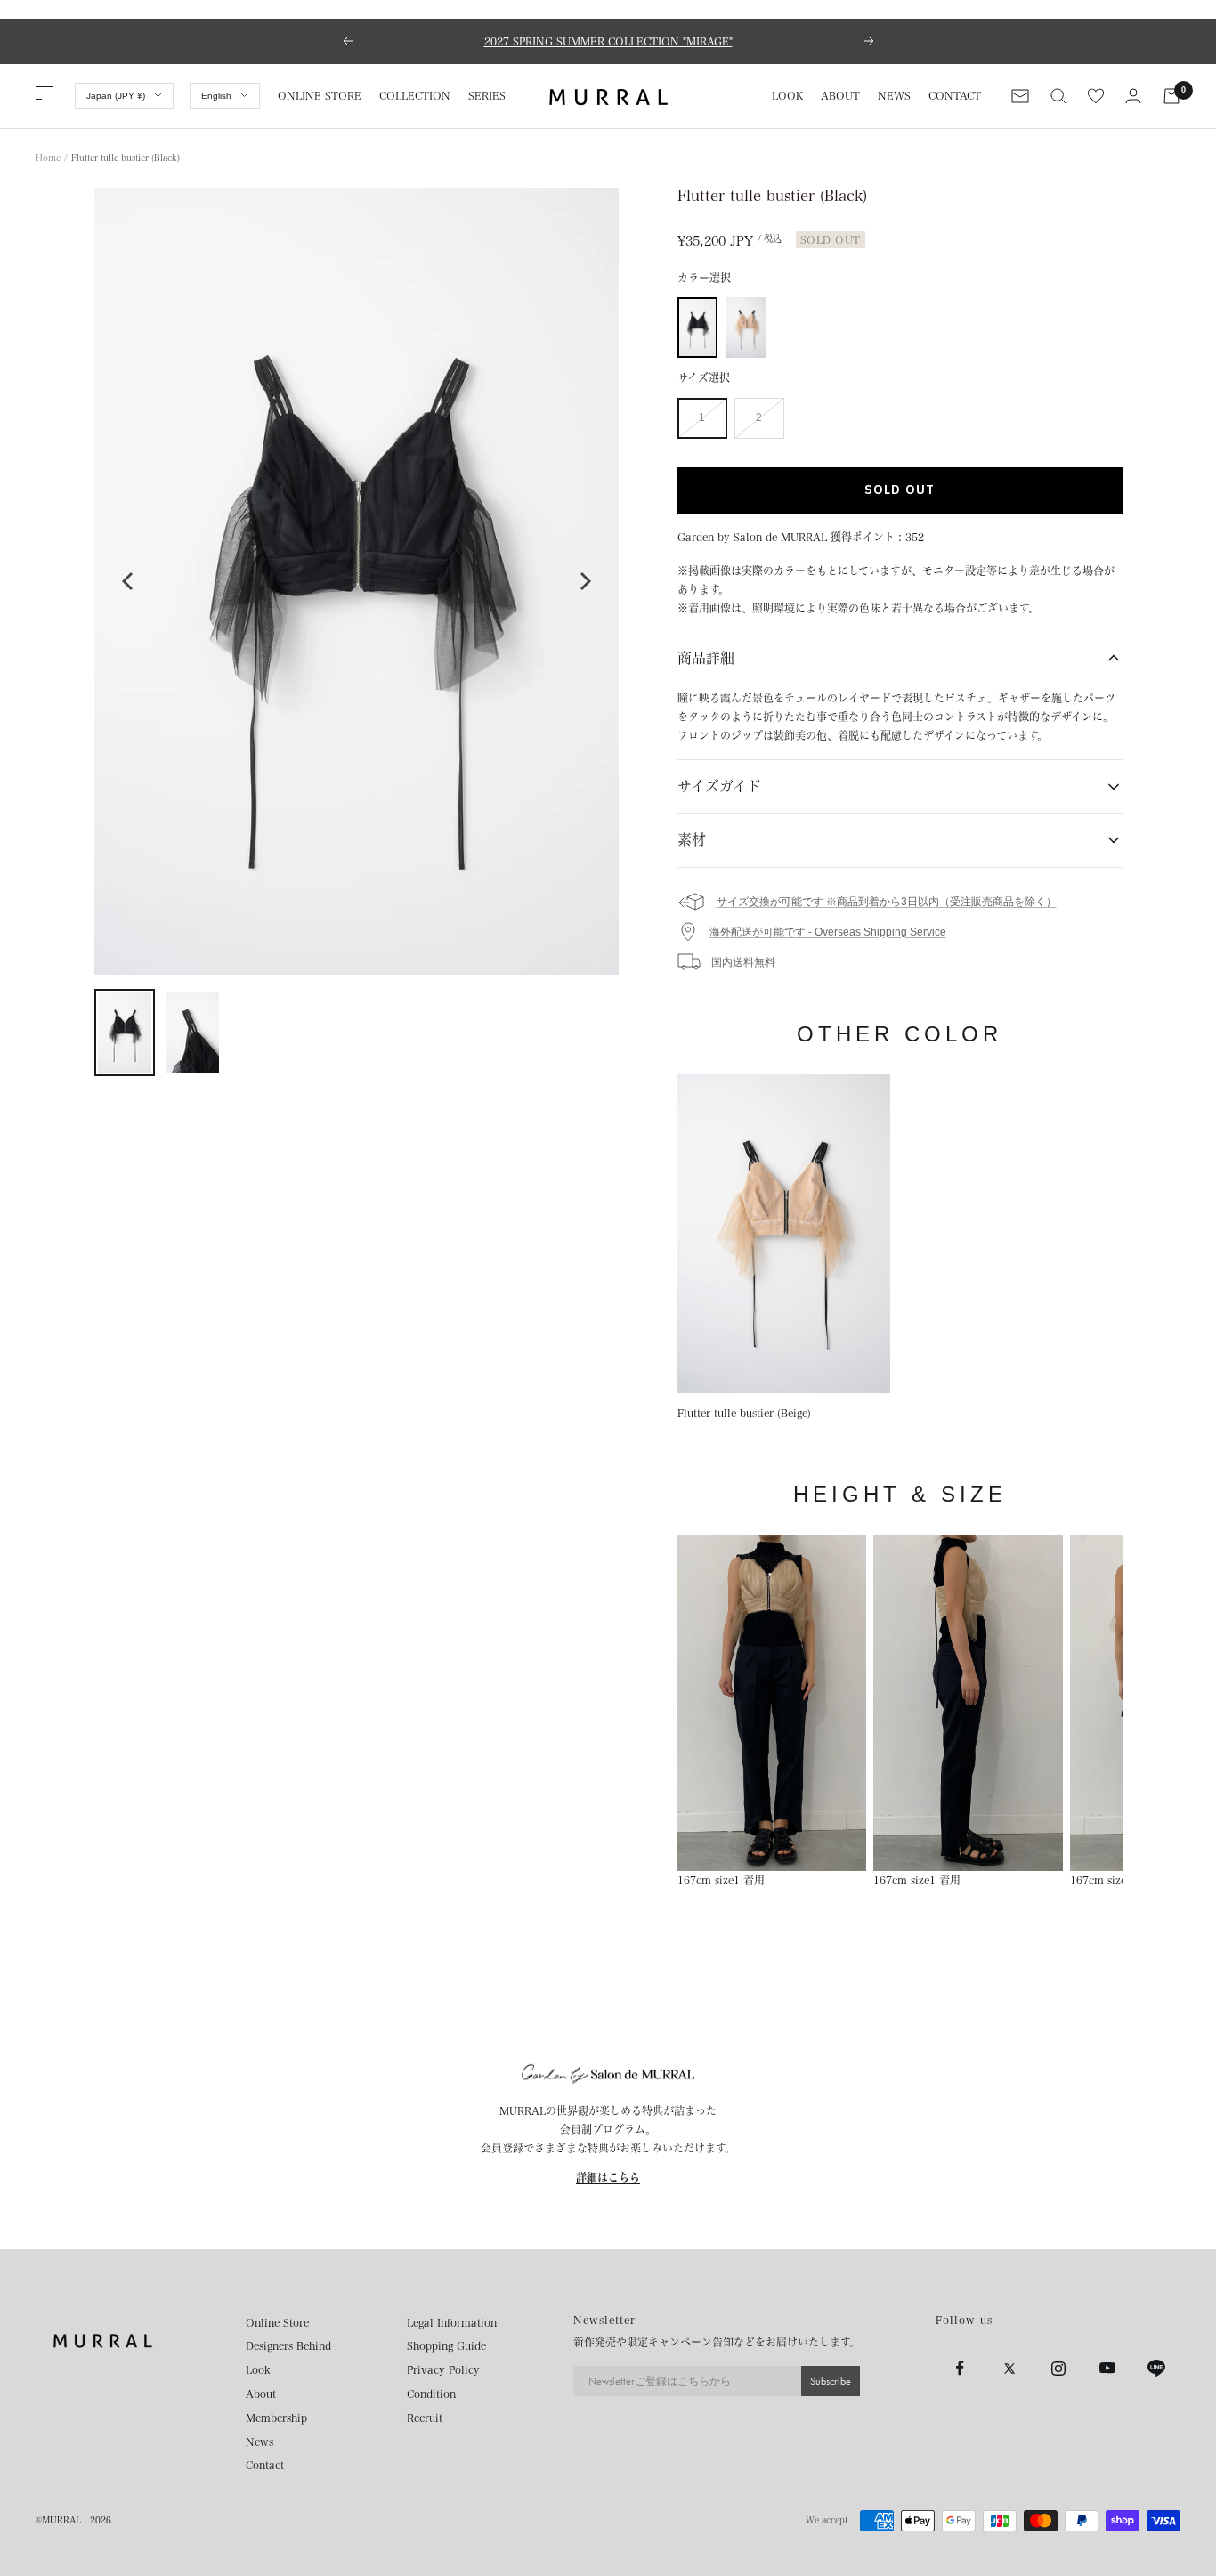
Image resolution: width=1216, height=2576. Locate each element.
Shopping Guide (446, 2345)
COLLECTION (415, 95)
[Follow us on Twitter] (1009, 2368)
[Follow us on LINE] (1156, 2368)
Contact (265, 2465)
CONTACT (955, 95)
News (259, 2442)
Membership (276, 2418)
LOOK (787, 95)
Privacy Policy (443, 2369)
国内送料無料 (743, 962)
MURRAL (61, 2520)
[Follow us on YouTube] (1107, 2368)
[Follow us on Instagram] (1058, 2368)
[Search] (1058, 96)
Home (48, 158)
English (216, 96)
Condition (431, 2394)
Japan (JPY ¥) (116, 96)
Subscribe (831, 2381)
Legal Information (452, 2322)
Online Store (277, 2322)
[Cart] (1171, 96)
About (261, 2394)
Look (258, 2369)
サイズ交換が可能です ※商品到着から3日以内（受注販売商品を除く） (887, 902)
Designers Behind (288, 2345)
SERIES (487, 95)
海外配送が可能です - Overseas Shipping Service (828, 932)
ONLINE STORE (320, 95)
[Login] (1133, 96)
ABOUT (840, 95)
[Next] (584, 581)
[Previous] (129, 581)
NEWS (894, 95)
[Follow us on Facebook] (960, 2368)
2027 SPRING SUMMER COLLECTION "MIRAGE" (608, 41)
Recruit (425, 2418)
